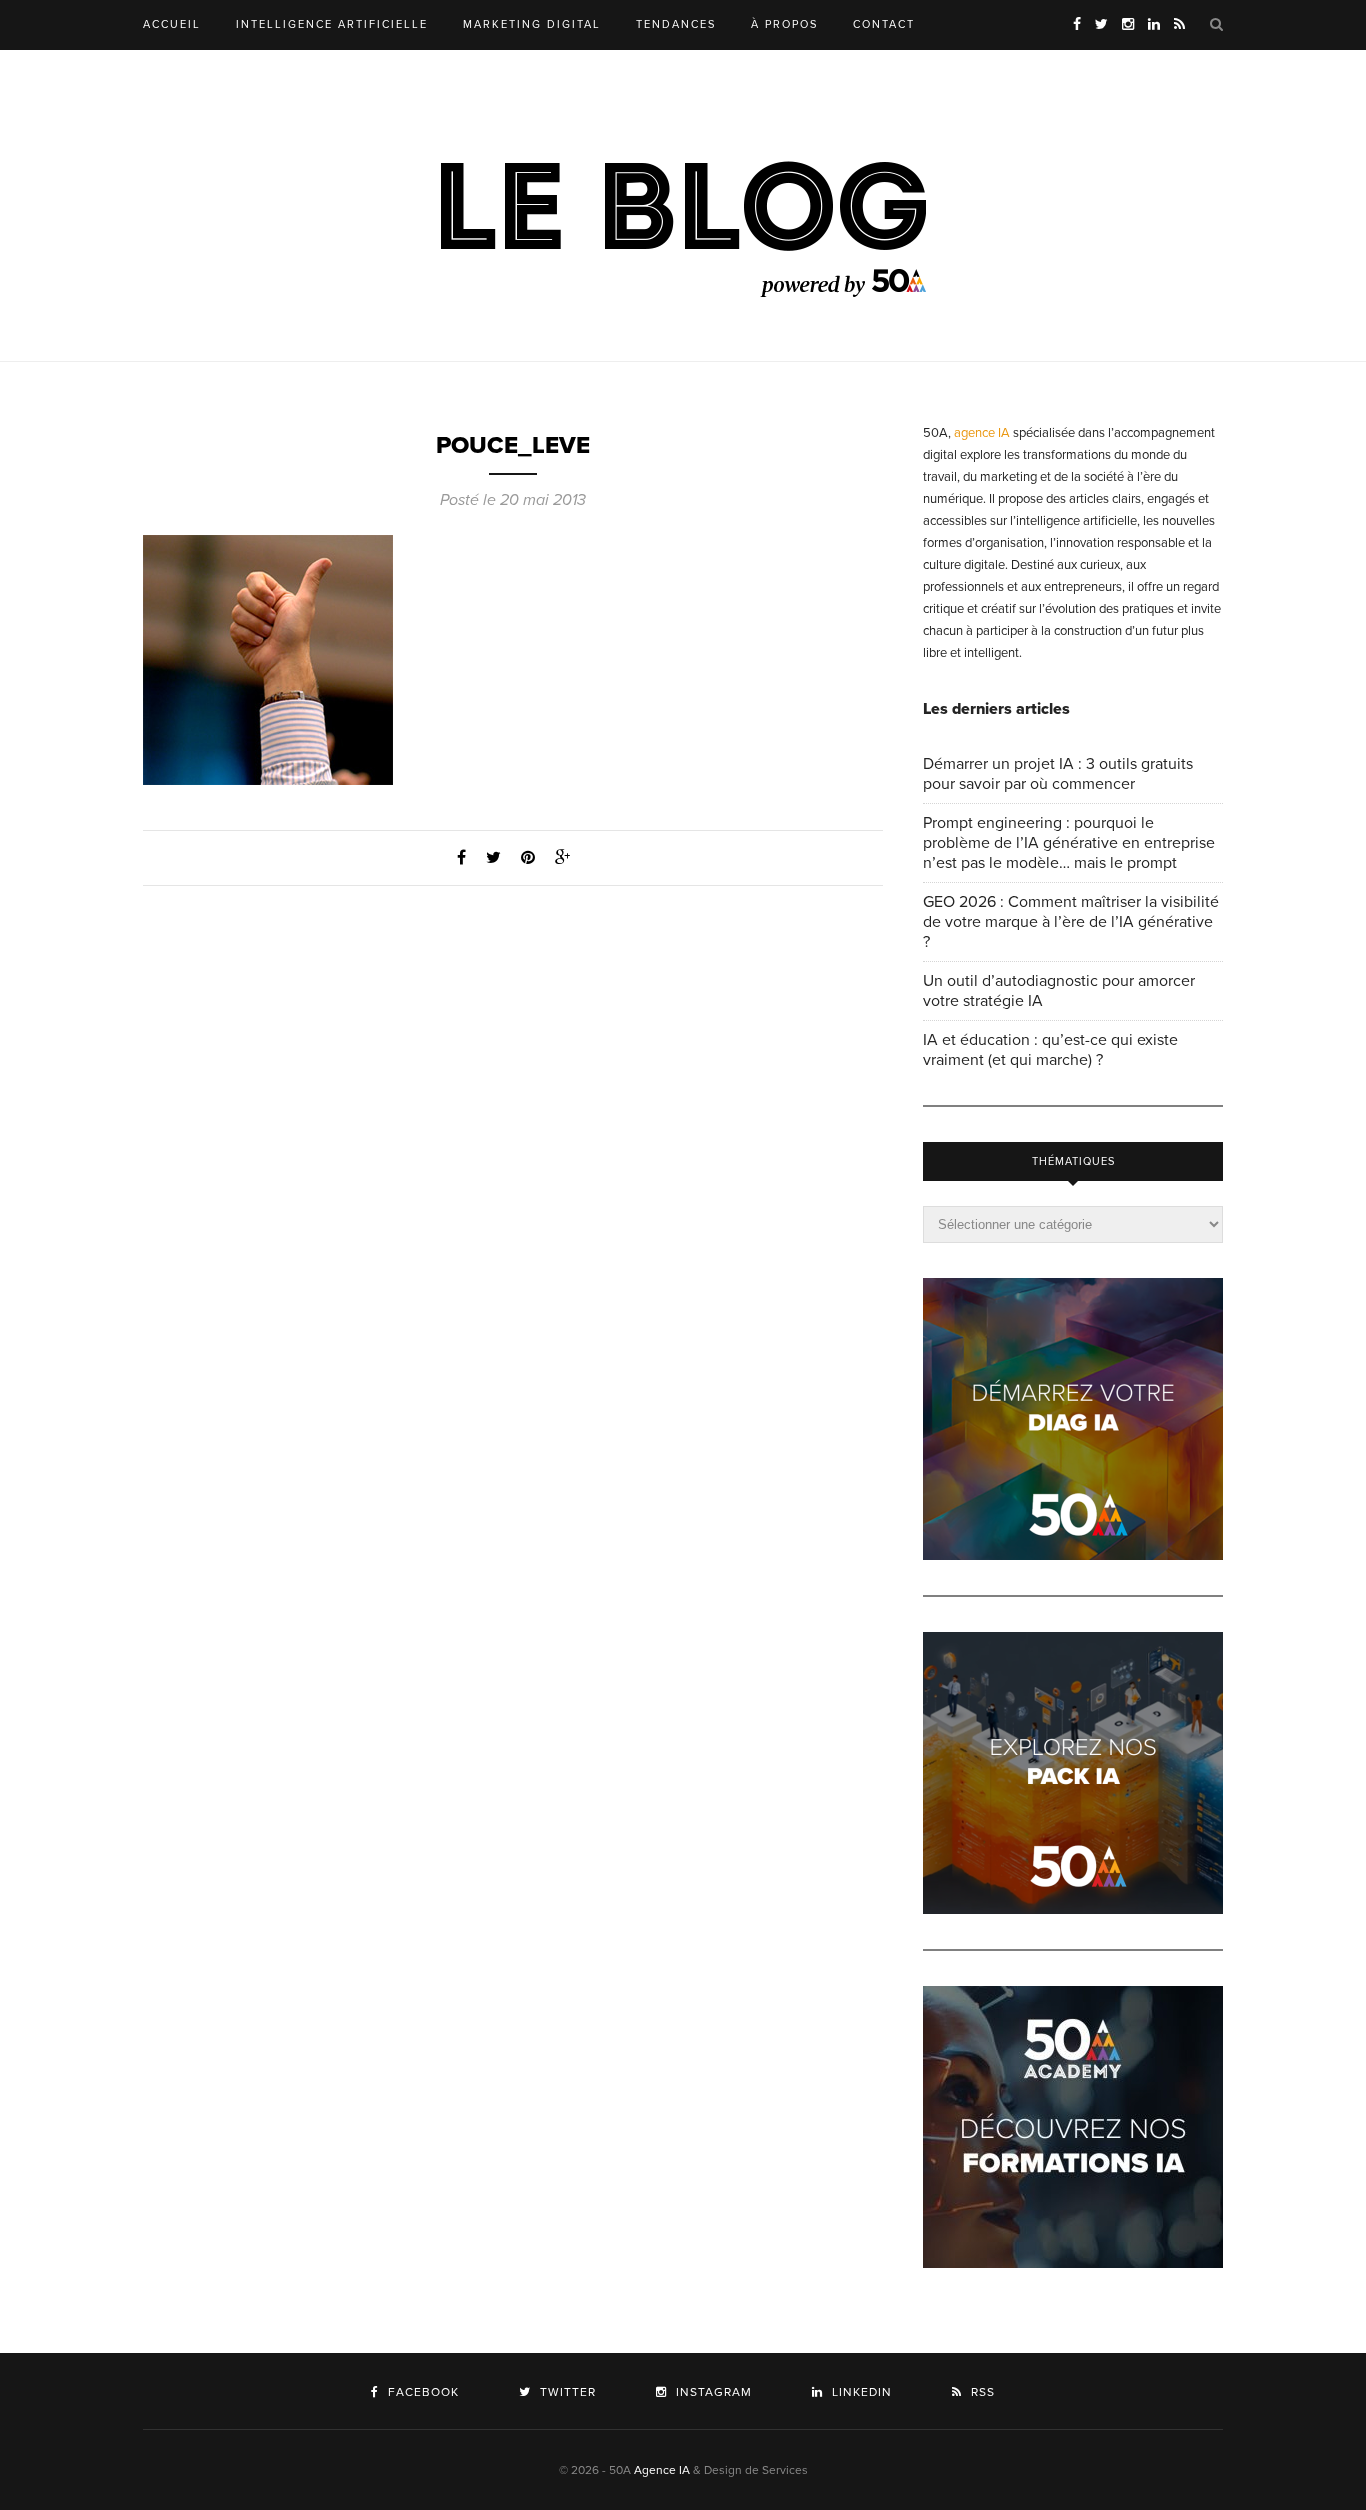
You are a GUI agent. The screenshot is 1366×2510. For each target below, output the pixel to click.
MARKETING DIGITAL (532, 24)
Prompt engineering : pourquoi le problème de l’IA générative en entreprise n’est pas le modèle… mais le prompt (1069, 843)
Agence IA (662, 2470)
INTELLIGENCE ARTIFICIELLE (332, 24)
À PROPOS (784, 24)
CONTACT (884, 24)
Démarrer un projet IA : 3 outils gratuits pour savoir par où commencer (1058, 774)
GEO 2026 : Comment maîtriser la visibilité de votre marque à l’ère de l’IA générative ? (1071, 922)
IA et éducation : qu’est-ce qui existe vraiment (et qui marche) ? (1050, 1050)
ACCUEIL (172, 24)
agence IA (982, 433)
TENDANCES (676, 24)
